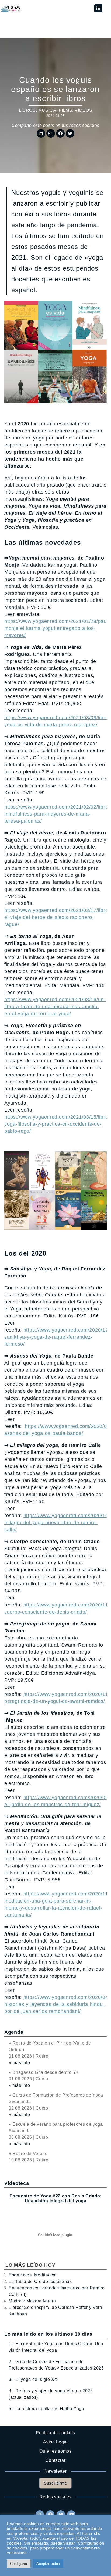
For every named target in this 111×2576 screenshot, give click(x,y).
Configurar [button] (19, 2564)
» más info (19, 2063)
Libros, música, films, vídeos (56, 110)
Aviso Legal (55, 2442)
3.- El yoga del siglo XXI (34, 2379)
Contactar (56, 2460)
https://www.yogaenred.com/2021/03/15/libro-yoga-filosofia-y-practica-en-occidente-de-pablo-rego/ (57, 1124)
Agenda (14, 2032)
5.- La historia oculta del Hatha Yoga (46, 2409)
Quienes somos (55, 2451)
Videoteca (17, 2183)
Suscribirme (55, 2483)
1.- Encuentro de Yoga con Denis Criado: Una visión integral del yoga (56, 2347)
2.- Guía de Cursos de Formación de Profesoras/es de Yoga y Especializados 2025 (56, 2365)
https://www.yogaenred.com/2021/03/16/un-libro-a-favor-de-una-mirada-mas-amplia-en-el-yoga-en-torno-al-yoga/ (55, 1007)
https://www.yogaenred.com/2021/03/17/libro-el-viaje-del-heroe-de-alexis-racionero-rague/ (57, 917)
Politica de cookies (55, 2433)
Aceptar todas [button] (48, 2564)
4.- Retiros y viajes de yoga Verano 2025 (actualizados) (51, 2394)
